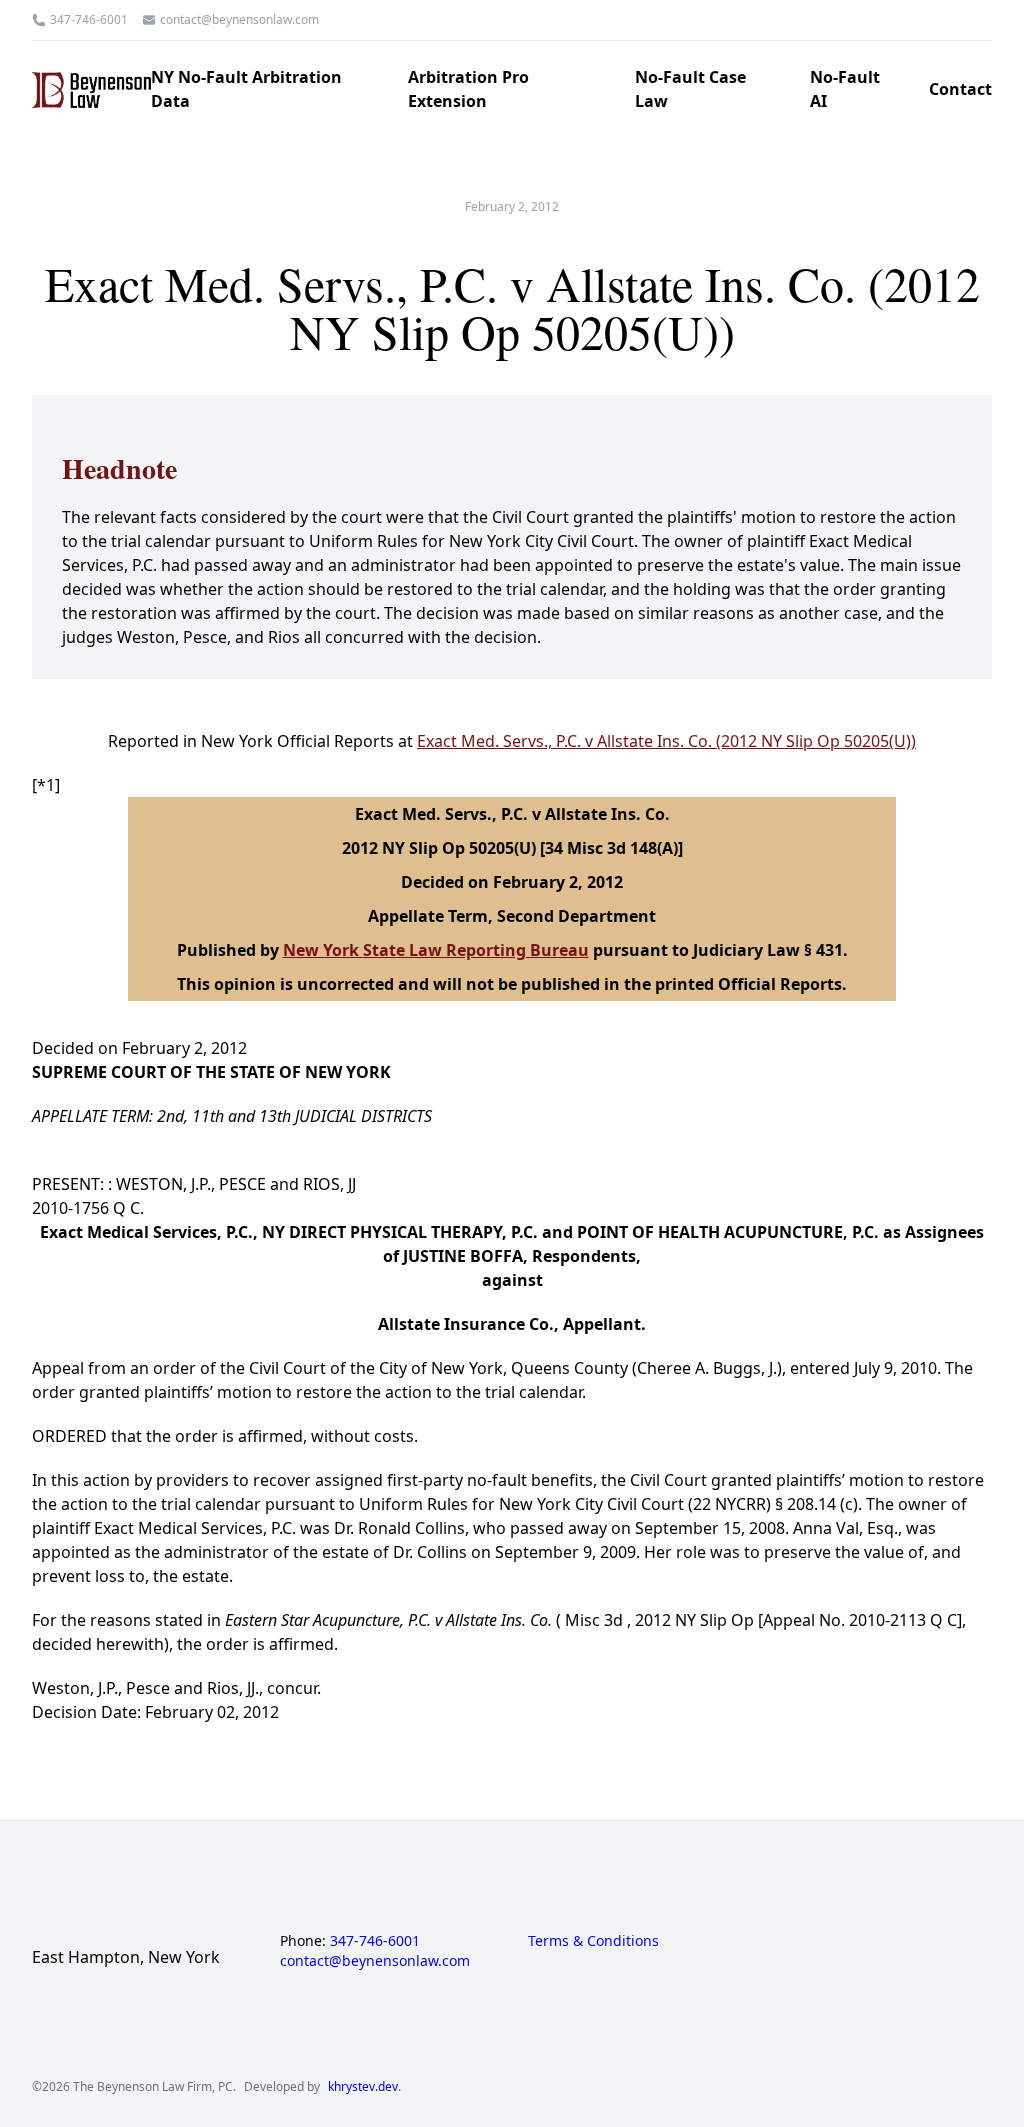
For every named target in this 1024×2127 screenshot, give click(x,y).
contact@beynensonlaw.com (239, 20)
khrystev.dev (363, 2087)
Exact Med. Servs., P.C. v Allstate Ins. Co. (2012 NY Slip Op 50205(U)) (666, 741)
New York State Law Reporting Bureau (436, 950)
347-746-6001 (89, 20)
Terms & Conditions (593, 1940)
